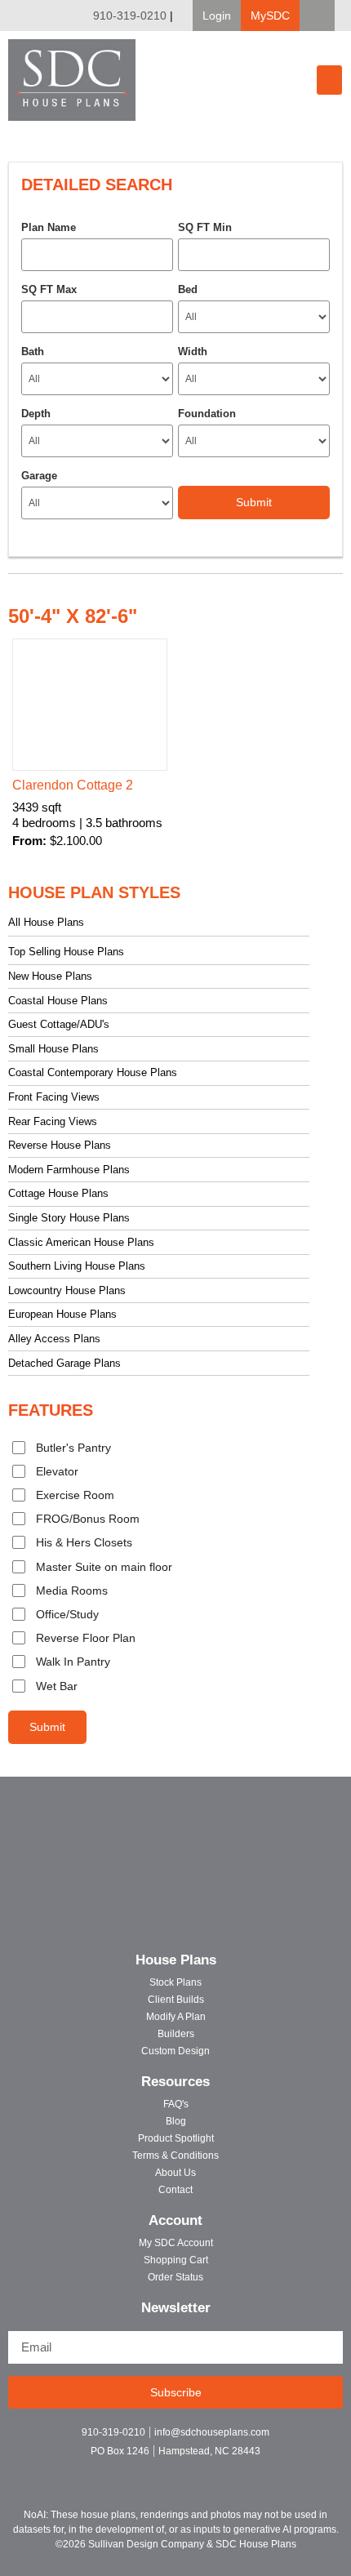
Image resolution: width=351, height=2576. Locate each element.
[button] (217, 16)
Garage (39, 476)
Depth (36, 414)
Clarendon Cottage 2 (73, 785)
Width (193, 351)
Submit (47, 1727)
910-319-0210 (130, 16)
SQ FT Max (49, 289)
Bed (188, 289)
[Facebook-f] (147, 2473)
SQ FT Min (205, 227)
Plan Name (49, 227)
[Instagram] (176, 2473)
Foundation (207, 414)
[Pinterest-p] (204, 2473)
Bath (33, 351)
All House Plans (46, 922)
